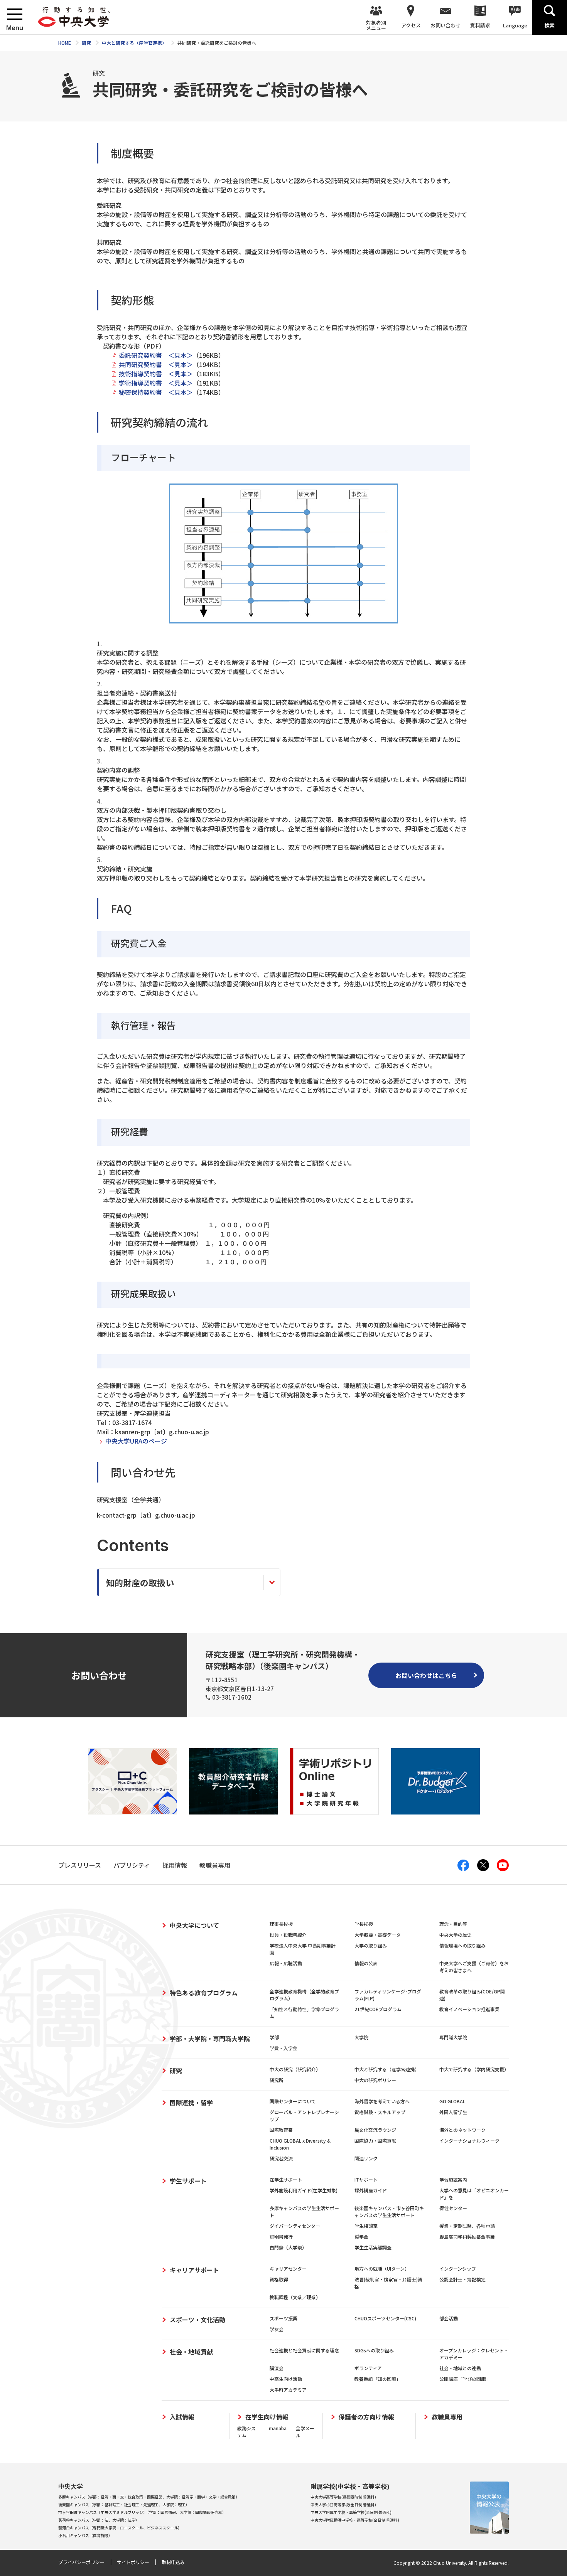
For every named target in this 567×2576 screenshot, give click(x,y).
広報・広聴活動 (286, 1963)
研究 (176, 2071)
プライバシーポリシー (81, 2562)
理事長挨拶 (281, 1924)
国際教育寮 (281, 2130)
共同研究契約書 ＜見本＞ (156, 364)
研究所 (277, 2080)
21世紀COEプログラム (378, 2009)
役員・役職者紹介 (288, 1935)
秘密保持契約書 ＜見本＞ (156, 392)
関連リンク (366, 2158)
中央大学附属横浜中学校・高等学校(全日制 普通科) (355, 2520)
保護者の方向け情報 (366, 2417)
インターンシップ (458, 2269)
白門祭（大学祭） (288, 2247)
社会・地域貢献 (191, 2352)
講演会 (277, 2368)
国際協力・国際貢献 (375, 2140)
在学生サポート (286, 2179)
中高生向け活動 (286, 2379)
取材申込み (173, 2562)
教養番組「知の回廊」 (378, 2379)
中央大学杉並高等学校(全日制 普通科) (343, 2504)
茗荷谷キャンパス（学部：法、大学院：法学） (99, 2520)
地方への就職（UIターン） (382, 2269)
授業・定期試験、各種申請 (467, 2226)
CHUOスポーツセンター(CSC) (385, 2318)
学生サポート (188, 2181)
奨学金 (361, 2237)
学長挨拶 (364, 1924)
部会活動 (449, 2318)
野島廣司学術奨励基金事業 (467, 2237)
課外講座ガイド (371, 2190)
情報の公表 (366, 1963)
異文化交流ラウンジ (375, 2130)
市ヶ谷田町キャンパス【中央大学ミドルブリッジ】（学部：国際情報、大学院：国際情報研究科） (142, 2512)
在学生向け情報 (267, 2417)
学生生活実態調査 (373, 2247)
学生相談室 (366, 2226)
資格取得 (279, 2279)
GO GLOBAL (452, 2101)
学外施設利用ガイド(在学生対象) (304, 2190)
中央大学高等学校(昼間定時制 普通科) (343, 2497)
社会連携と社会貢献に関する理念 (304, 2350)
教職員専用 (447, 2417)
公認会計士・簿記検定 (462, 2279)
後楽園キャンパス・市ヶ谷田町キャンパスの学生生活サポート (389, 2211)
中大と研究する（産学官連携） (387, 2069)
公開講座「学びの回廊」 (465, 2379)
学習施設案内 (453, 2179)
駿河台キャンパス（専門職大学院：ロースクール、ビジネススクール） (120, 2528)
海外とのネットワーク (462, 2130)
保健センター (453, 2208)
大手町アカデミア (288, 2390)
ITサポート (366, 2179)
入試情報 (182, 2417)
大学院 (361, 2037)
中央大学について (194, 1925)
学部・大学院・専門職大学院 (210, 2039)
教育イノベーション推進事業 (469, 2009)
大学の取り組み (371, 1945)
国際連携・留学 (191, 2103)
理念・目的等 (453, 1924)
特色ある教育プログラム (204, 1993)
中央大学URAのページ (136, 1441)
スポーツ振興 (283, 2318)
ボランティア (368, 2368)
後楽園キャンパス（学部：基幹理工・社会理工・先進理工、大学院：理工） (124, 2504)
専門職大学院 (453, 2037)
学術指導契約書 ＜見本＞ (156, 383)
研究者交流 (281, 2158)
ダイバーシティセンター (295, 2226)
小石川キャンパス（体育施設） (85, 2535)
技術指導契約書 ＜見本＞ (156, 374)
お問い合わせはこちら (426, 1675)
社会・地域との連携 (460, 2368)
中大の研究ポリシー (375, 2080)
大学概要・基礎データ (378, 1935)
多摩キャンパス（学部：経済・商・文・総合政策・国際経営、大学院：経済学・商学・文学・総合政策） (149, 2497)
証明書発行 (281, 2237)
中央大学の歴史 (456, 1935)
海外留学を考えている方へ (382, 2101)
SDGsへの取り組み (374, 2350)
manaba (278, 2428)
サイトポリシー (133, 2562)
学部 (274, 2037)
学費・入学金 (283, 2048)
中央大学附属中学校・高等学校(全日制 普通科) (351, 2512)
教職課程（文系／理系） (295, 2297)
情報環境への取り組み (462, 1945)
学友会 (277, 2329)
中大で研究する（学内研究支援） (474, 2069)
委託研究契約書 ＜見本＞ (156, 355)
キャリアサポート (194, 2270)
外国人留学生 (453, 2112)
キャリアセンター (288, 2269)
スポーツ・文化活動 (197, 2320)
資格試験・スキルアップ (380, 2112)
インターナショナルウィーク (469, 2140)
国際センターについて (293, 2101)
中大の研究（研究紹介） (295, 2069)
